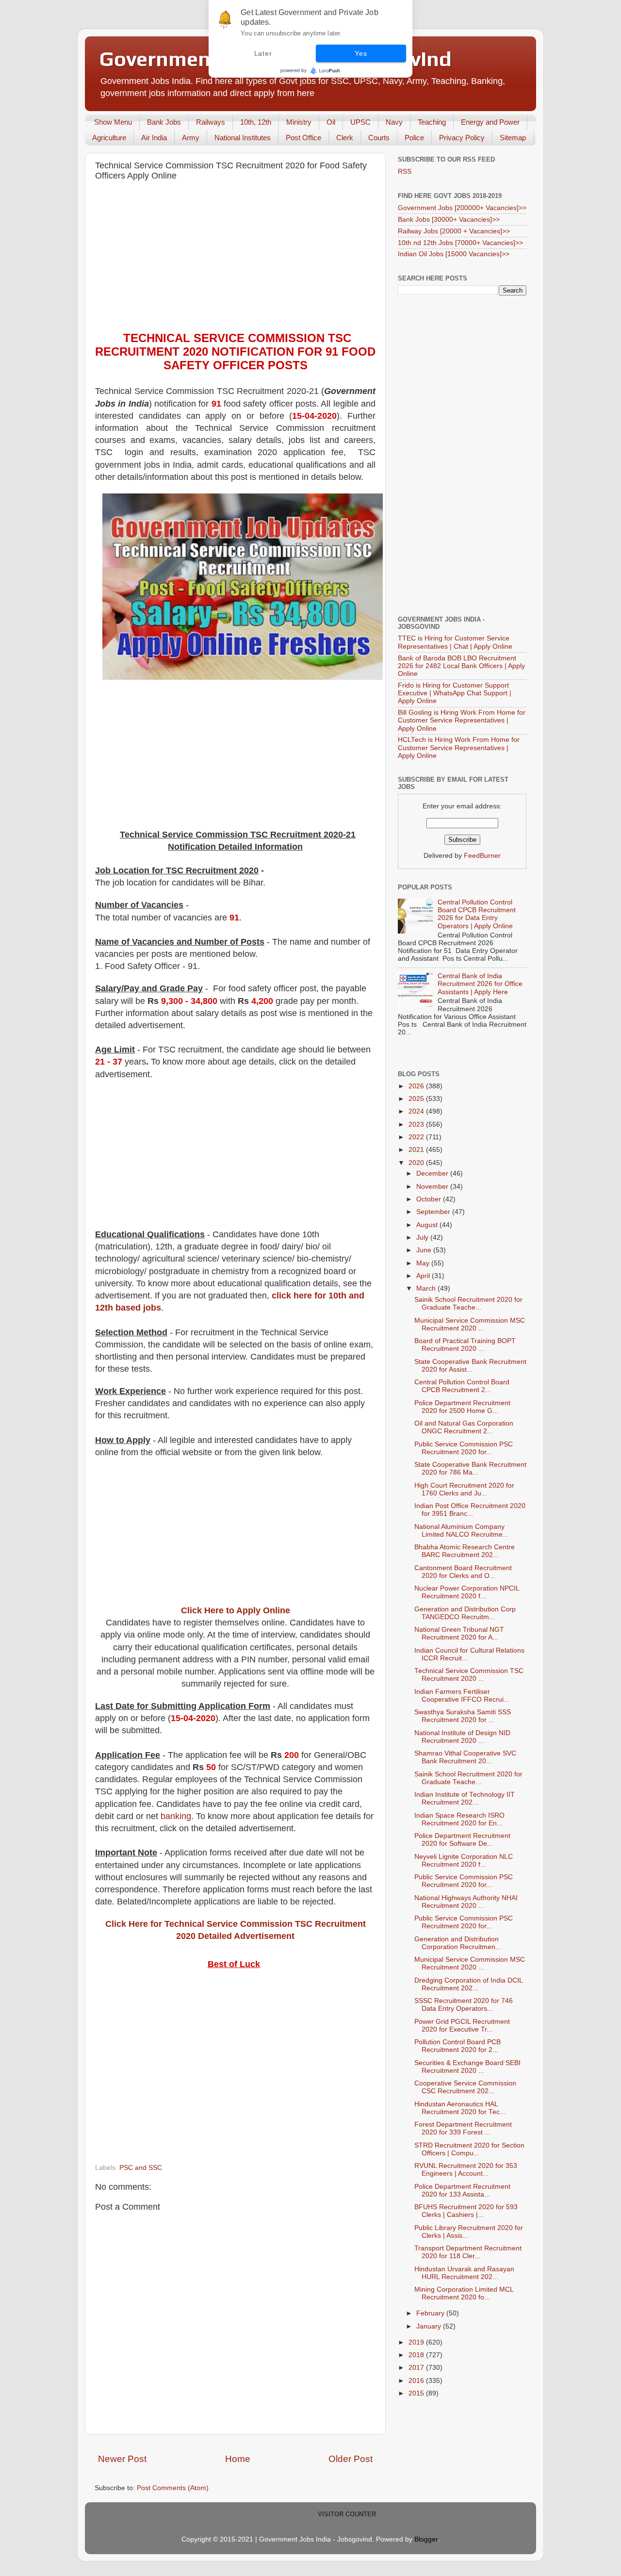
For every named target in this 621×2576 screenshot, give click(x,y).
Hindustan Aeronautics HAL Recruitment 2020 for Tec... (460, 2108)
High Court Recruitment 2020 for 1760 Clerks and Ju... (464, 1489)
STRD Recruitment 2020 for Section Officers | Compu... (469, 2149)
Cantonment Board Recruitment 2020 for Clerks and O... (463, 1572)
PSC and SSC (141, 2168)
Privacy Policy (462, 138)
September (434, 1212)
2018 (417, 2355)
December (433, 1173)
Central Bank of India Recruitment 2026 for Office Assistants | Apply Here (480, 984)
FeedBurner (482, 856)
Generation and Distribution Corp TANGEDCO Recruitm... (465, 1613)
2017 (417, 2368)
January (430, 2326)
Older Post (351, 2459)
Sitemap (513, 138)
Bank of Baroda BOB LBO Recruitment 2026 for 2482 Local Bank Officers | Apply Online (461, 666)
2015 (417, 2393)
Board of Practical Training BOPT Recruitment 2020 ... (465, 1345)
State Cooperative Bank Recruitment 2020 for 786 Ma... (470, 1468)
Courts (379, 138)
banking (176, 1816)
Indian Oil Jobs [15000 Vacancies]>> (454, 254)
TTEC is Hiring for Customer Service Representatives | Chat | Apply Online (455, 642)
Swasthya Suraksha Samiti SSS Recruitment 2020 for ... (463, 1716)
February (431, 2313)
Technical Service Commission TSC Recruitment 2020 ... (469, 1675)
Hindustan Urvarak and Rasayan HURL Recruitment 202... (464, 2273)
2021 (417, 1150)
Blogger (426, 2539)
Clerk (345, 138)
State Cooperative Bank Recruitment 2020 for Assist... (470, 1366)
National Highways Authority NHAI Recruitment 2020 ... (466, 1902)
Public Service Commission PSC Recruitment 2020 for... (464, 1448)
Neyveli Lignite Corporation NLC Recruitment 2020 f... (464, 1861)
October (430, 1199)
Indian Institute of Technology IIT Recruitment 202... (465, 1798)
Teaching (432, 122)
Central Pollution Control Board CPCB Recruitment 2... (462, 1386)
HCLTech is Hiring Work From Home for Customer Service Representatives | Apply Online (459, 747)
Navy (394, 122)
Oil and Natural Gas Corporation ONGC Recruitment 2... (464, 1427)
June (425, 1250)
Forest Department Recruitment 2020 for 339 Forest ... (463, 2128)
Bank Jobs (164, 122)
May (424, 1263)
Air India (154, 138)
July (423, 1238)
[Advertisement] (235, 259)
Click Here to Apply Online (236, 1610)
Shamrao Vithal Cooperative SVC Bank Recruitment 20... (465, 1757)
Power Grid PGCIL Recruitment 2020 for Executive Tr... (462, 2026)
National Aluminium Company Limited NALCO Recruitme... (461, 1531)
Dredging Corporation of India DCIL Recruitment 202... (468, 1984)
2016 (417, 2381)
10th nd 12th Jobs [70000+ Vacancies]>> (460, 243)
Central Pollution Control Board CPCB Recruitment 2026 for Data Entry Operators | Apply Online (477, 914)
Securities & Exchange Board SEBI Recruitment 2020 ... (467, 2067)
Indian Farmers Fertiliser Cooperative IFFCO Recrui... (462, 1696)
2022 (417, 1137)
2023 (417, 1124)
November (433, 1187)
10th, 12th (256, 122)
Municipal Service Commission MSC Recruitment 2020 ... (470, 1324)
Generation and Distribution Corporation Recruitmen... (458, 1943)
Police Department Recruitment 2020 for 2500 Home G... (462, 1407)
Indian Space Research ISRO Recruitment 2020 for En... (459, 1819)
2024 (417, 1111)
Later (263, 53)
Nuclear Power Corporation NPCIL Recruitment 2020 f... (467, 1592)
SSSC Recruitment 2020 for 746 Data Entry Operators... (464, 2005)
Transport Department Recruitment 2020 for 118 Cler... (468, 2252)
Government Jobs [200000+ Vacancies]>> (462, 208)
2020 (417, 1163)
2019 (417, 2342)
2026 (417, 1086)
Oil (331, 122)
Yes (361, 53)
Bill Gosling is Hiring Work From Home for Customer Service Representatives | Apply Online (462, 720)
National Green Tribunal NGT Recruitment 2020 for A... (459, 1633)
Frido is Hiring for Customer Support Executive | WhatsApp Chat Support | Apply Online (455, 693)
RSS (405, 172)
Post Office (303, 138)
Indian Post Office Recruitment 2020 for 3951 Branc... (470, 1510)
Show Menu (113, 122)
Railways (211, 122)
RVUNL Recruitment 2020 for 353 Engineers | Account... (466, 2170)
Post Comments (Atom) (173, 2488)
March (427, 1288)
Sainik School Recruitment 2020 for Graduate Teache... (468, 1304)
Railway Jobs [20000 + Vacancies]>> (454, 231)
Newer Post (122, 2459)
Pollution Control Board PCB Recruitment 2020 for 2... (458, 2046)
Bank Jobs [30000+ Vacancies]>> (449, 220)
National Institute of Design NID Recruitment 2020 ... (462, 1737)
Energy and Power (490, 122)
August (428, 1225)
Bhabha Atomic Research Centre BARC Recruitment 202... (465, 1551)
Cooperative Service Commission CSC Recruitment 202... (465, 2087)
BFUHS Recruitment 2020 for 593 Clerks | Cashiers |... (466, 2211)
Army (191, 138)
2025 (417, 1099)
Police (414, 138)
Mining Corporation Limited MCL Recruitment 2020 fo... (464, 2293)
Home (238, 2459)
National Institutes (243, 138)
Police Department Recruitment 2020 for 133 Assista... (462, 2190)
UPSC (360, 122)
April (424, 1276)
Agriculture (109, 138)
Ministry (299, 122)
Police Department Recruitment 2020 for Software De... (462, 1840)
